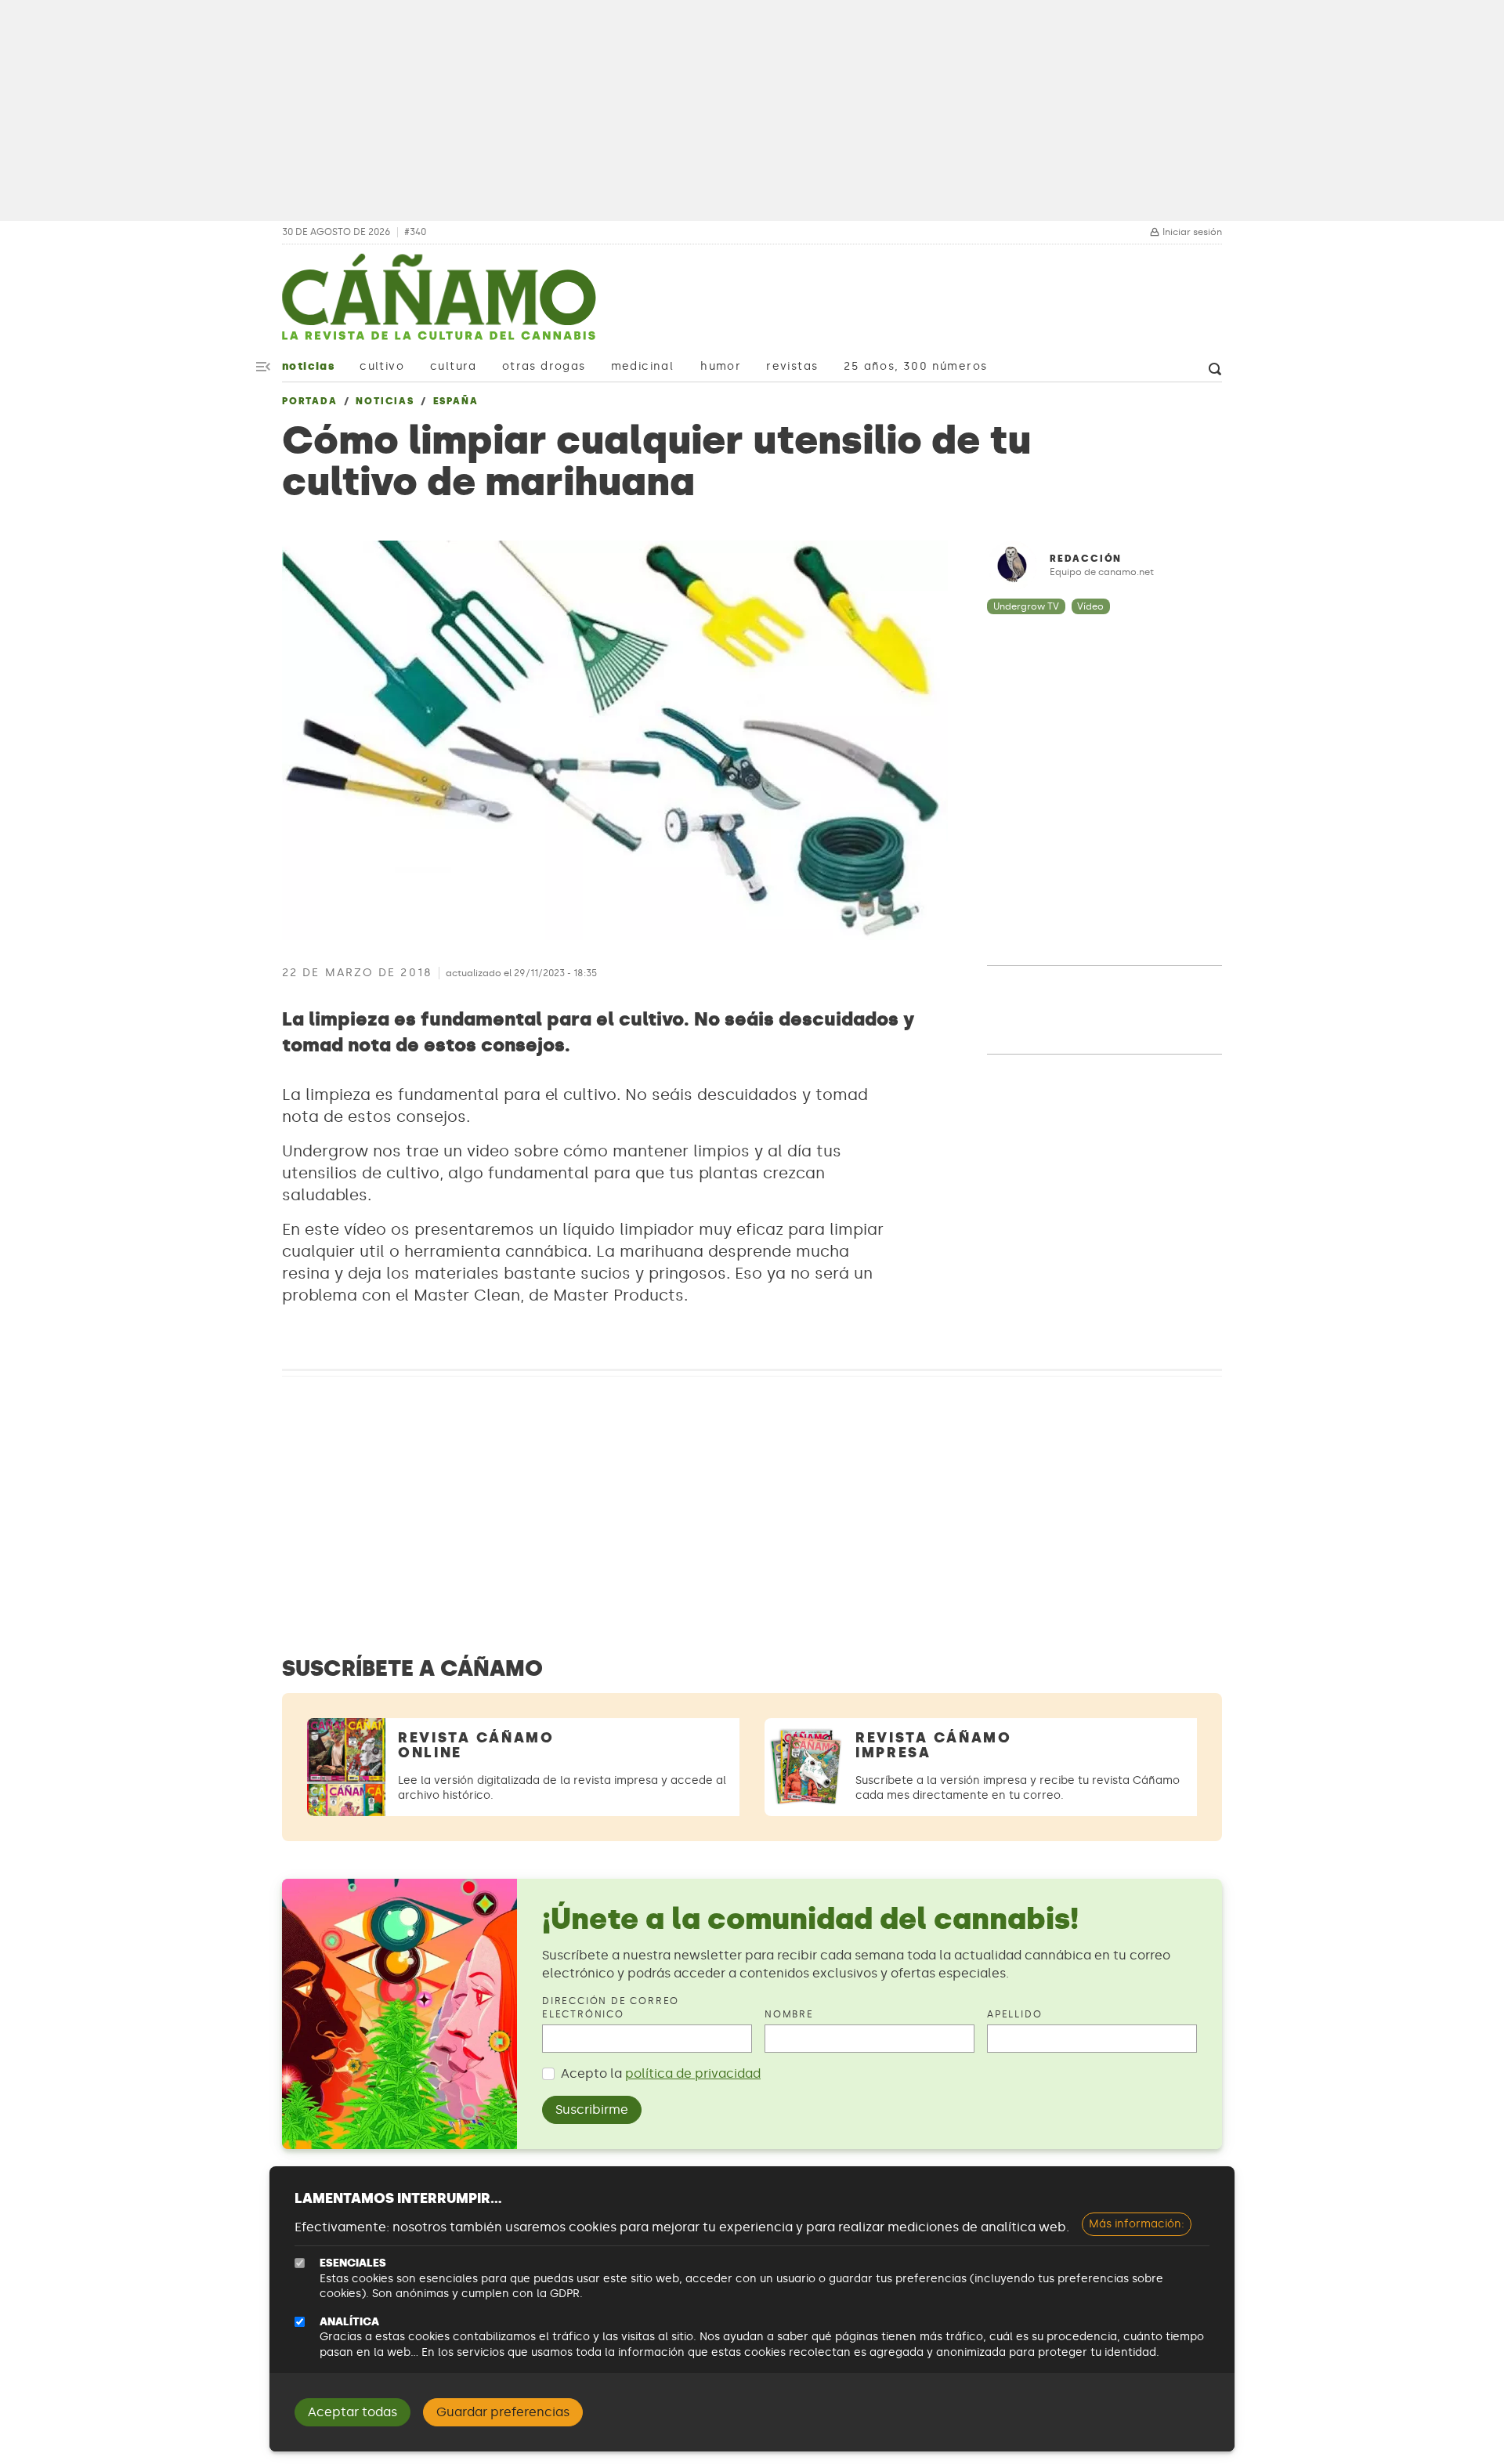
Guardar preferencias (503, 2412)
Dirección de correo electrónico (611, 2008)
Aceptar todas (352, 2412)
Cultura (454, 366)
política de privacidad (693, 2073)
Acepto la (661, 2073)
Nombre (789, 2014)
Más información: (1137, 2224)
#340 (415, 232)
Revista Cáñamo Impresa (934, 1745)
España (456, 401)
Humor (721, 366)
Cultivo (382, 366)
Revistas (792, 366)
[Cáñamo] (439, 305)
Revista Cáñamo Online (476, 1745)
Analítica (349, 2322)
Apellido (1014, 2014)
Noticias (308, 366)
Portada (310, 401)
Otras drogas (544, 366)
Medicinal (643, 366)
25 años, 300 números (915, 366)
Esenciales (353, 2263)
